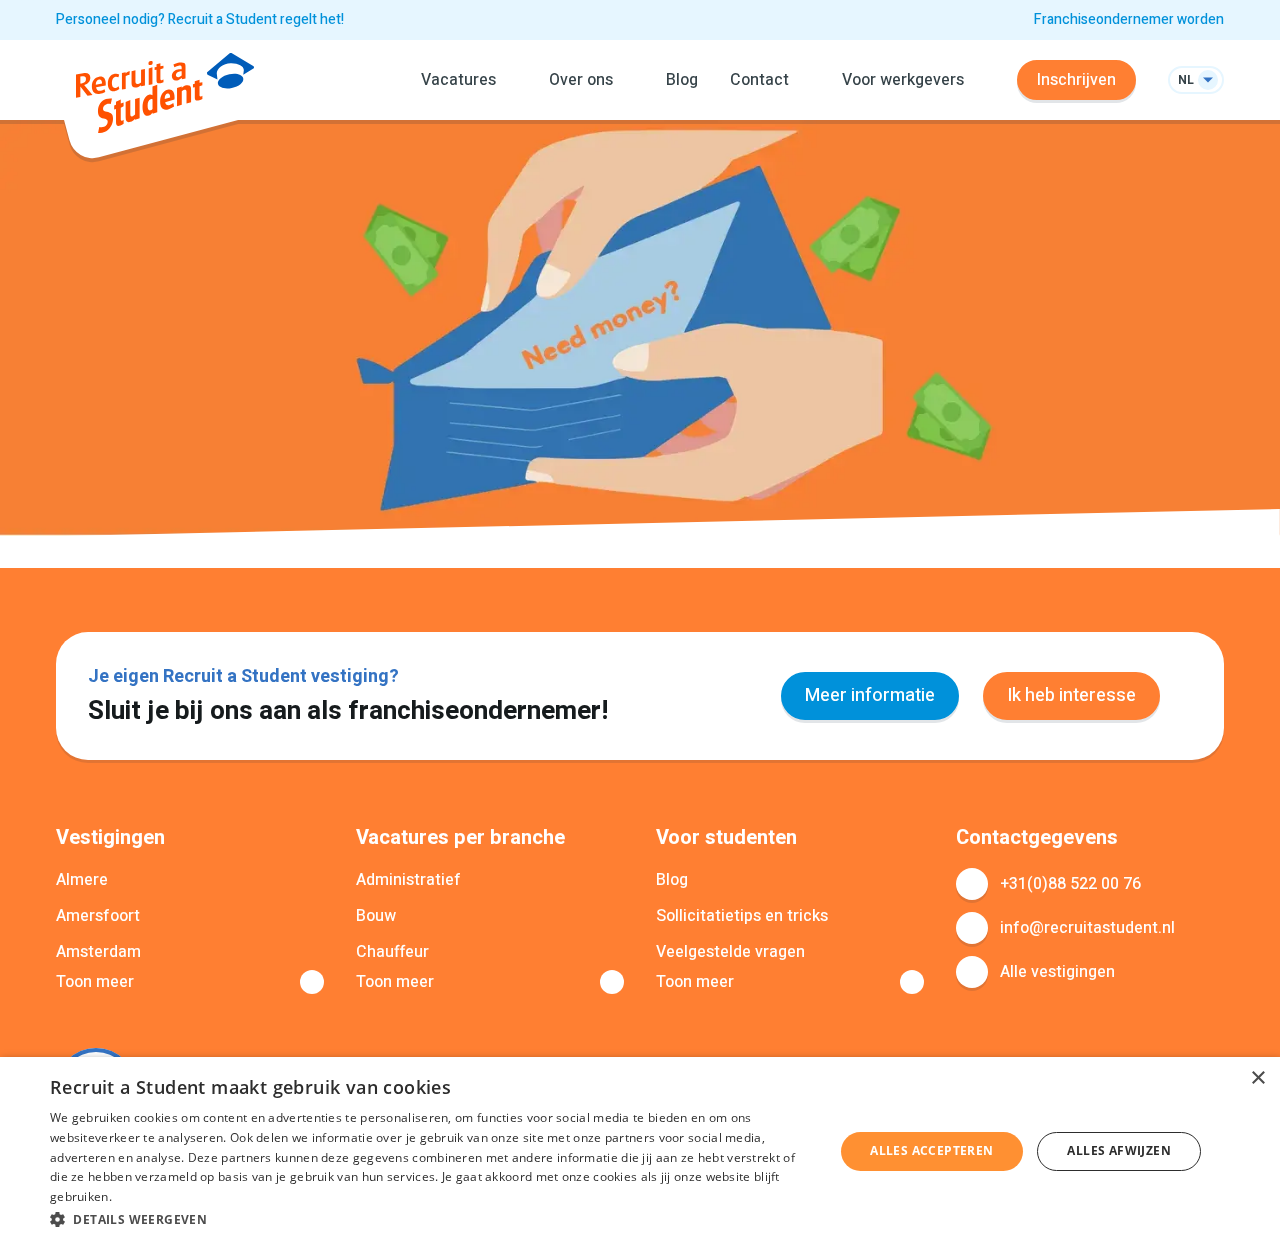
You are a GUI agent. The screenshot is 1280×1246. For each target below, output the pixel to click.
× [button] (1257, 1078)
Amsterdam (98, 952)
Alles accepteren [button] (931, 1150)
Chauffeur (392, 952)
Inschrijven (1076, 80)
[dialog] (640, 1151)
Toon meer (95, 982)
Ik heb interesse (1071, 695)
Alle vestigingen (1057, 972)
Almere (82, 880)
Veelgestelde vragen (730, 952)
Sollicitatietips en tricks (742, 916)
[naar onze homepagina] (165, 96)
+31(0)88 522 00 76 (1070, 884)
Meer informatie (870, 695)
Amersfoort (98, 916)
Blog (682, 80)
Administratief (408, 880)
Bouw (376, 916)
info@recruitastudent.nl (1087, 928)
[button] (430, 1219)
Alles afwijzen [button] (1119, 1150)
